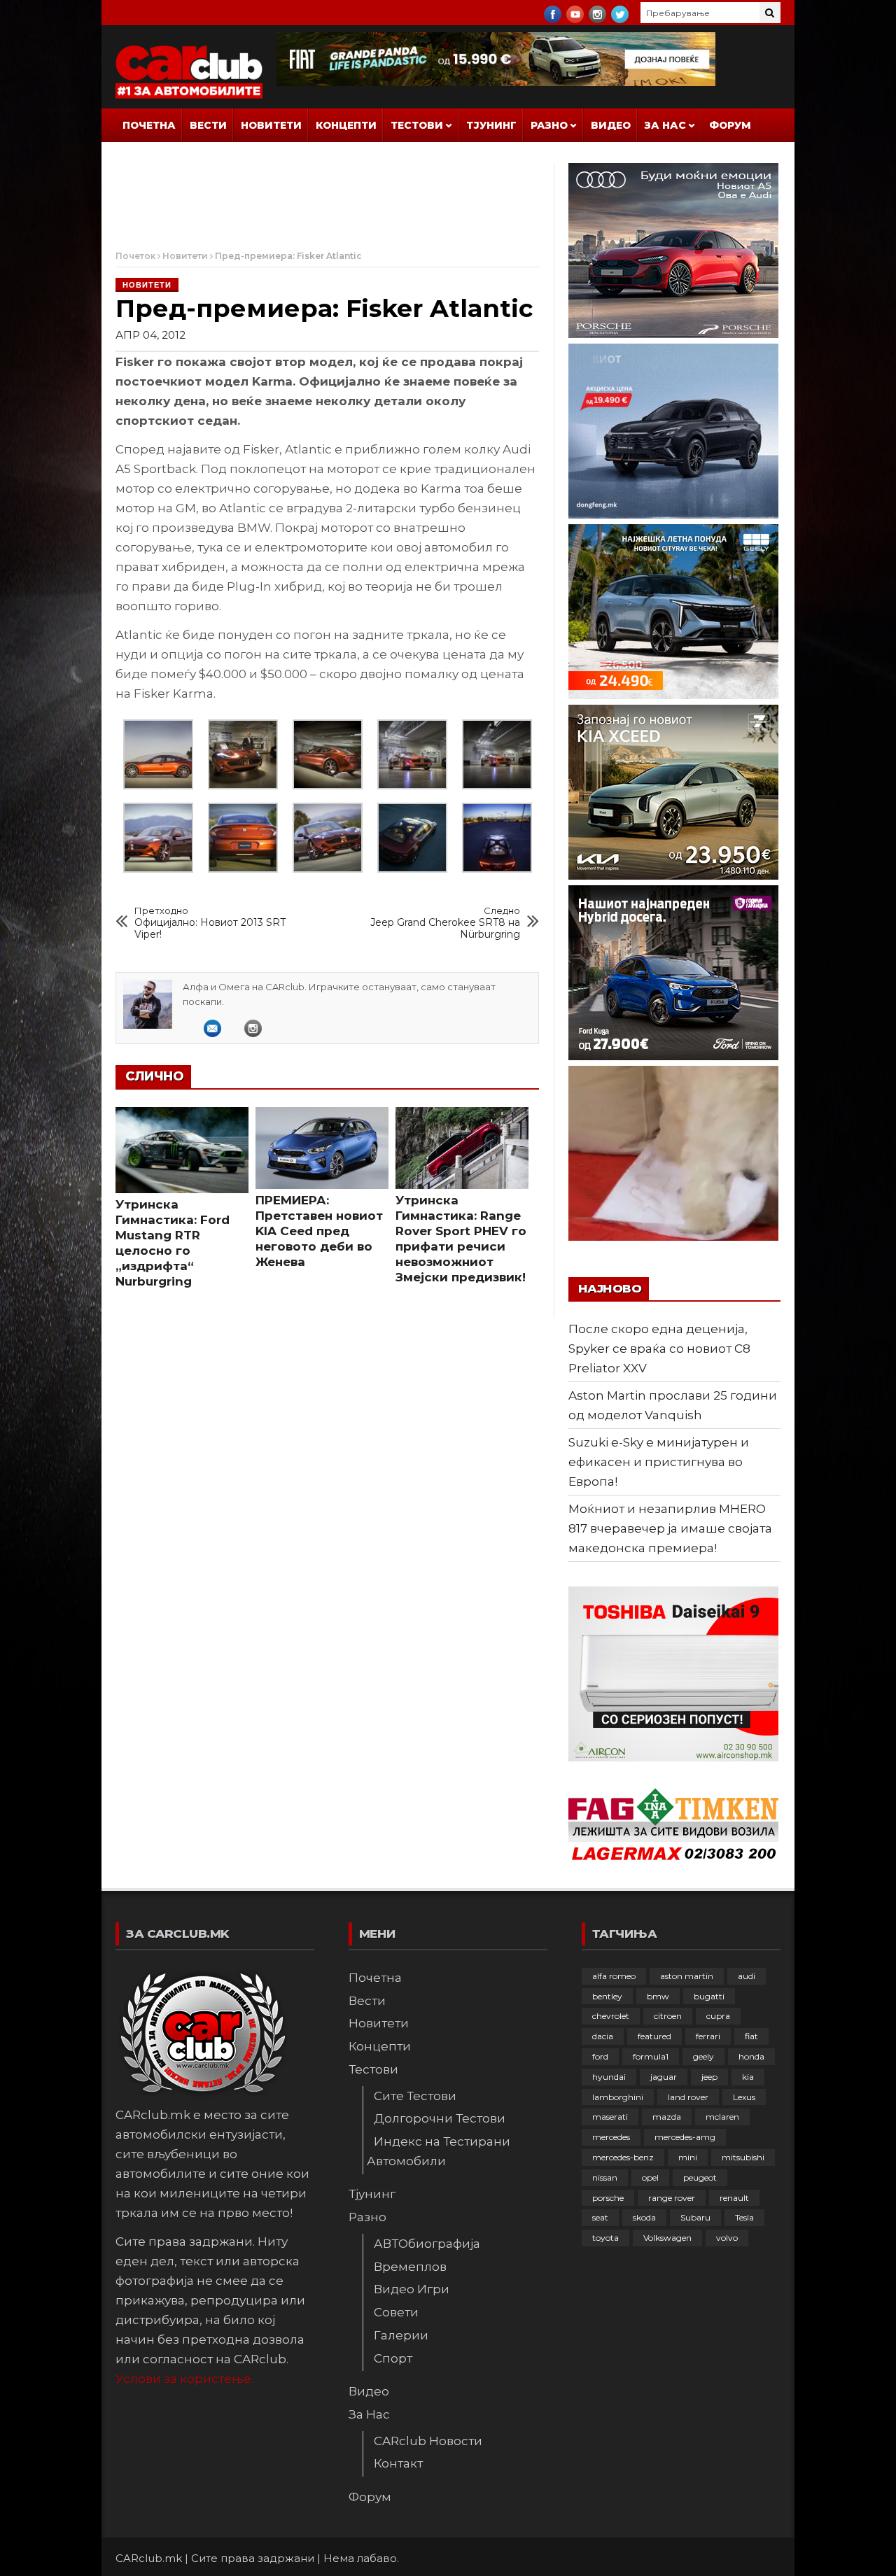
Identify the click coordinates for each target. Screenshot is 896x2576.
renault (734, 2198)
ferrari (708, 2036)
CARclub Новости (428, 2441)
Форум (730, 125)
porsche (608, 2198)
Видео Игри (412, 2289)
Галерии (401, 2335)
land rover (688, 2097)
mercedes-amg (685, 2137)
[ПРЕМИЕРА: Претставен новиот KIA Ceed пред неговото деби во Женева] (322, 1148)
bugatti (709, 1996)
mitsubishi (743, 2157)
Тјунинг (491, 125)
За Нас (665, 125)
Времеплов (410, 2267)
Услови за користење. (184, 2379)
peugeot (700, 2177)
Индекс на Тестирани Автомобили (439, 2151)
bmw (658, 1996)
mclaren (722, 2117)
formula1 (651, 2056)
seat (600, 2217)
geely (703, 2056)
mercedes (611, 2137)
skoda (644, 2217)
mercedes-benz (623, 2157)
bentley (607, 1996)
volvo (727, 2238)
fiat (751, 2036)
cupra (718, 2016)
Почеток (135, 256)
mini (688, 2157)
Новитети (271, 125)
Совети (396, 2312)
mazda (667, 2117)
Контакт (398, 2463)
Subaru (695, 2217)
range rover (672, 2198)
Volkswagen (667, 2238)
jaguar (664, 2077)
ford (600, 2056)
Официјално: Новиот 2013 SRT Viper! (210, 923)
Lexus (744, 2097)
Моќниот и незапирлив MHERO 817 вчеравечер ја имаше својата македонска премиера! (670, 1528)
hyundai (609, 2077)
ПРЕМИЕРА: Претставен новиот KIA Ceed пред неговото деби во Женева (319, 1231)
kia (748, 2077)
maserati (610, 2117)
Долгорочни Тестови (440, 2118)
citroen (668, 2016)
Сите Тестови (415, 2096)
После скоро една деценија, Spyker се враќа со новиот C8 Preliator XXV (659, 1349)
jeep (709, 2077)
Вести (208, 125)
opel (650, 2177)
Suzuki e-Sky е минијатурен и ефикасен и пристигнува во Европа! (659, 1462)
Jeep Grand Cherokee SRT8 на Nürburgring (445, 923)
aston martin (687, 1976)
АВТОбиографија (427, 2244)
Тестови (417, 125)
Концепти (346, 125)
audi (747, 1976)
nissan (605, 2177)
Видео (611, 125)
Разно (549, 125)
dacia (603, 2036)
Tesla (744, 2217)
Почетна (149, 125)
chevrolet (611, 2016)
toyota (605, 2238)
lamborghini (618, 2097)
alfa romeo (614, 1976)
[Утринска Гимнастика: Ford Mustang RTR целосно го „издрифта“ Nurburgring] (182, 1150)
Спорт (393, 2358)
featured (654, 2036)
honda (751, 2056)
